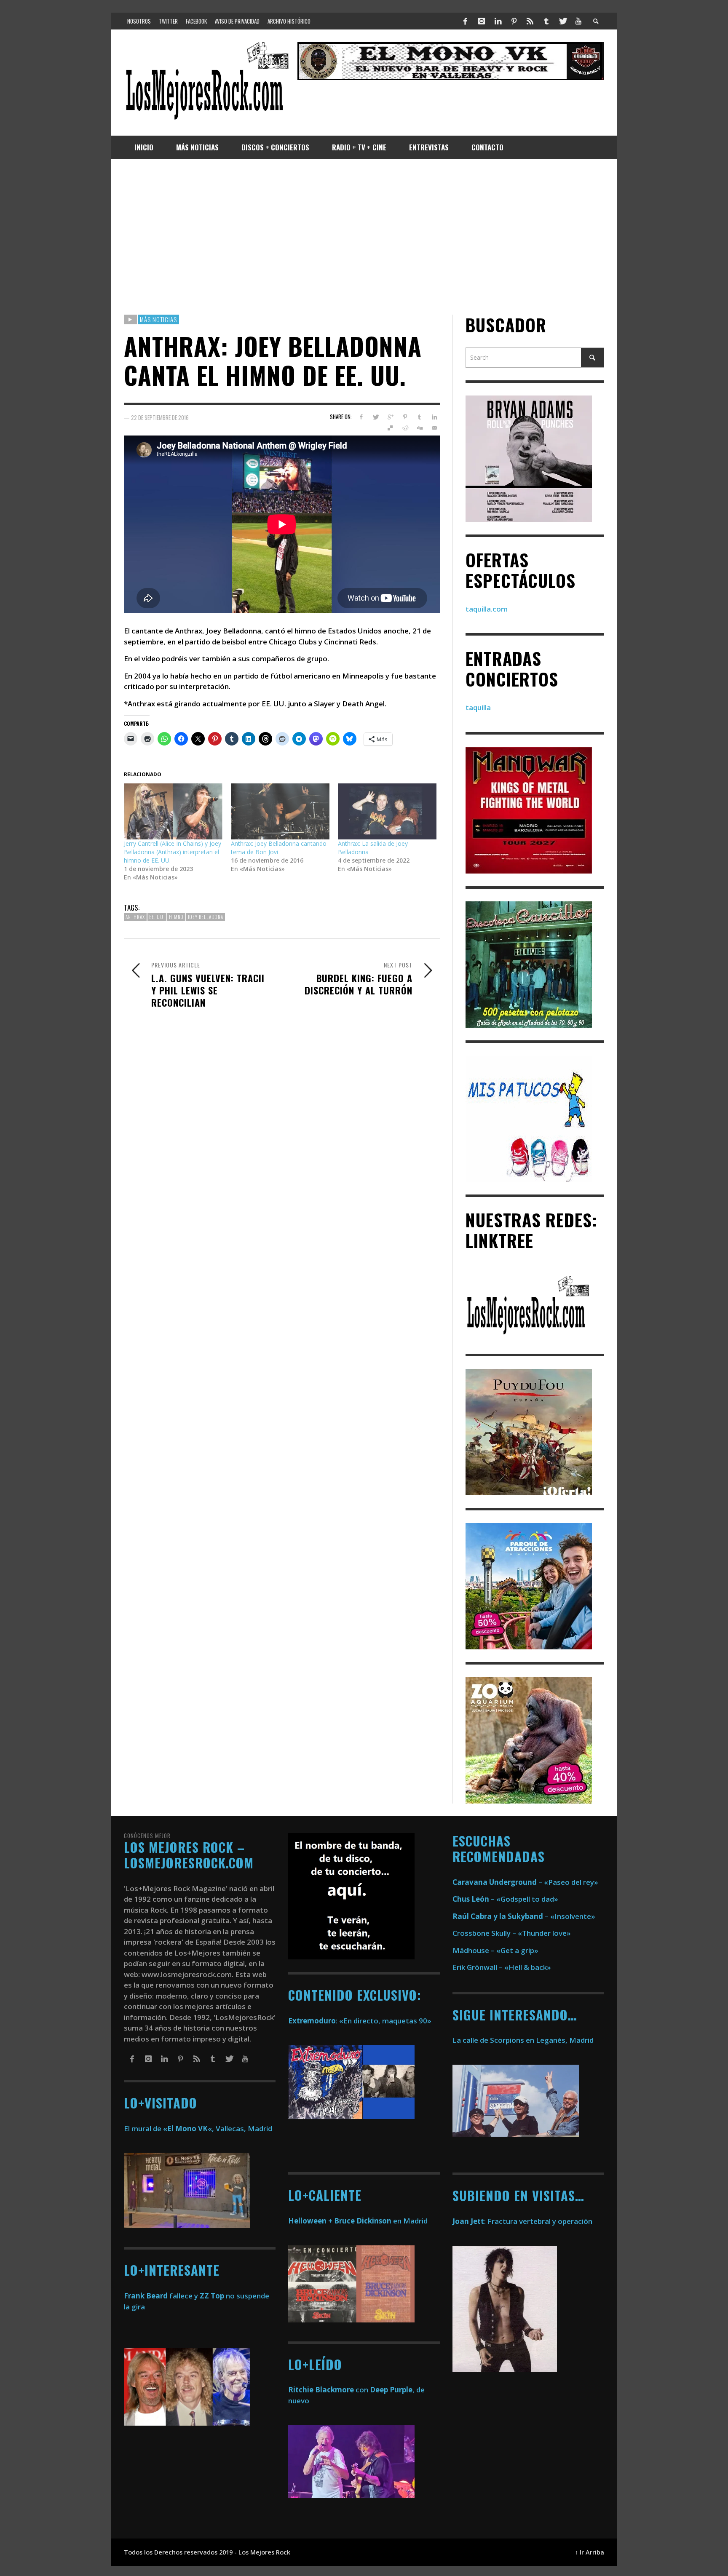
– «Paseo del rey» (525, 1882)
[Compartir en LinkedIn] (434, 417)
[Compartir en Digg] (419, 428)
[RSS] (530, 21)
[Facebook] (466, 21)
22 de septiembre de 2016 (160, 417)
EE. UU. (157, 917)
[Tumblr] (546, 21)
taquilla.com (487, 609)
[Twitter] (562, 21)
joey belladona (206, 917)
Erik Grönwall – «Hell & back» (502, 1967)
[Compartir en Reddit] (405, 428)
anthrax (135, 917)
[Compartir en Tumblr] (419, 417)
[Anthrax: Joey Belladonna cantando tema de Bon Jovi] (280, 812)
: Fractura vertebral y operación (522, 2221)
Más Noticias (158, 319)
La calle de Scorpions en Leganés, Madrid (524, 2040)
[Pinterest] (514, 21)
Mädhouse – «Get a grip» (495, 1950)
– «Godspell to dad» (505, 1899)
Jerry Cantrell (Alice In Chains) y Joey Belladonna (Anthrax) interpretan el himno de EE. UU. (173, 852)
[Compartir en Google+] (390, 417)
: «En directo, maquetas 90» (360, 2021)
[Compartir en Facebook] (361, 417)
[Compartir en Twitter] (376, 417)
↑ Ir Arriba (590, 2552)
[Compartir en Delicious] (390, 428)
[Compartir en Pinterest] (405, 417)
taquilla (478, 708)
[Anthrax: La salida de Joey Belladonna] (387, 812)
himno (176, 917)
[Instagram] (482, 21)
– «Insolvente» (524, 1916)
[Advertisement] (364, 237)
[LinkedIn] (498, 21)
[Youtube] (578, 21)
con (328, 2390)
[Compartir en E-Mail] (434, 428)
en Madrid (358, 2221)
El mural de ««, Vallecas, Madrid (198, 2128)
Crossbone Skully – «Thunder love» (512, 1933)
